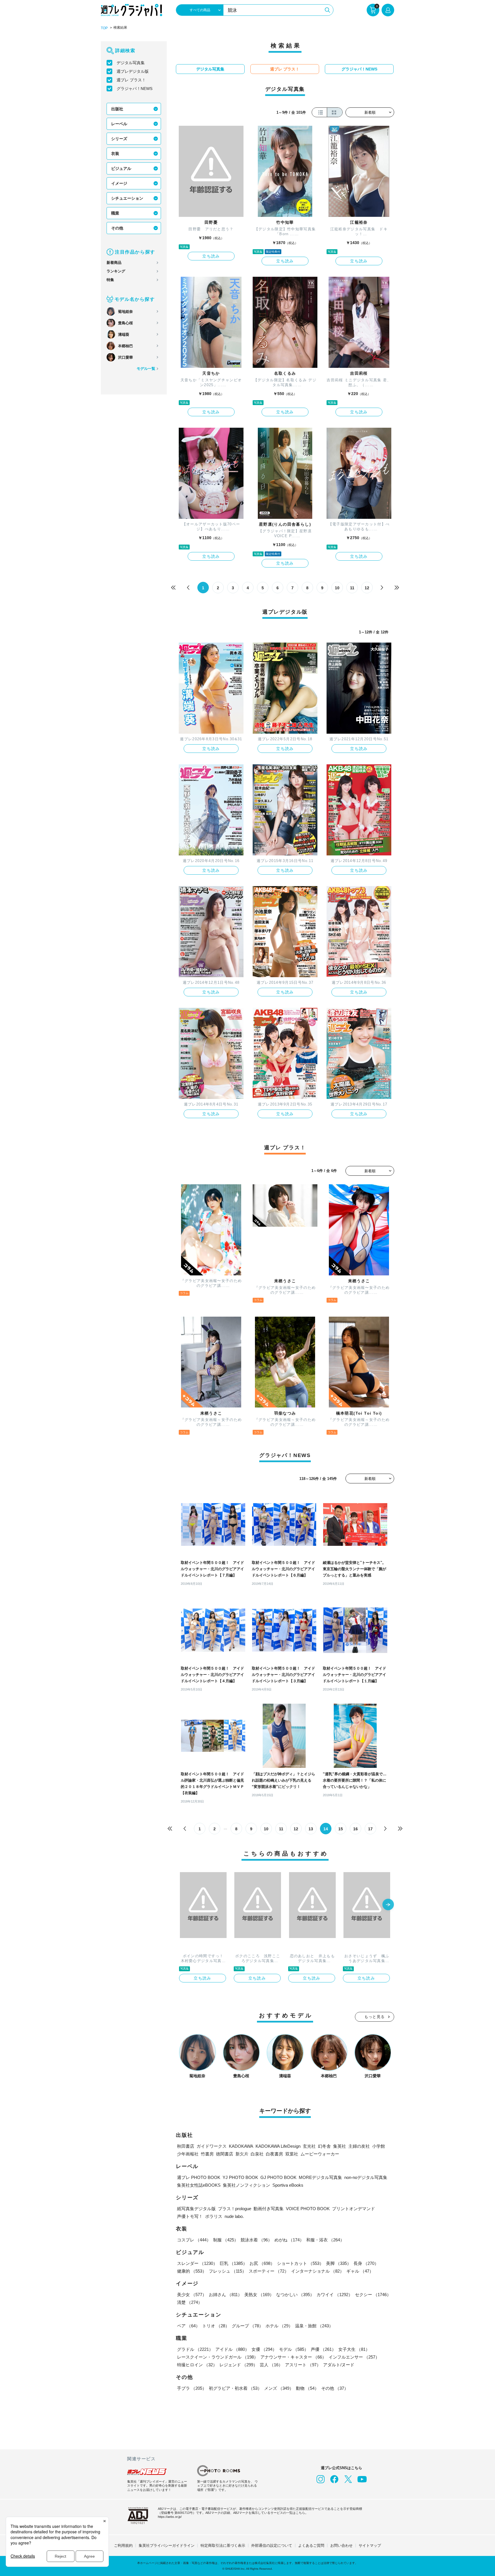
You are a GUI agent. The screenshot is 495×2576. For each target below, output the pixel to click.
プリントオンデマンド (353, 2209)
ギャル (360, 2271)
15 (341, 1829)
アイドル (232, 2349)
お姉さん (225, 2295)
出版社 (117, 109)
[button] (388, 1905)
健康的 (192, 2271)
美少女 (192, 2295)
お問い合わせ (341, 2545)
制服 (226, 2240)
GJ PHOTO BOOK (278, 2177)
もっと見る (375, 2017)
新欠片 (242, 2154)
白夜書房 (274, 2154)
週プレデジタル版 (133, 71)
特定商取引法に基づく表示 (223, 2545)
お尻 (262, 2263)
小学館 (379, 2146)
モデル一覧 (146, 369)
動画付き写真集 (269, 2209)
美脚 (339, 2263)
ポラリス (214, 2216)
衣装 (115, 154)
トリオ (216, 2326)
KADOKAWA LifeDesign (278, 2146)
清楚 (190, 2302)
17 (370, 1829)
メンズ (279, 2388)
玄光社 (309, 2146)
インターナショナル (318, 2271)
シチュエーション (127, 198)
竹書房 (207, 2154)
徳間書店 (225, 2154)
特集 (110, 280)
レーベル (119, 124)
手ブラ (192, 2388)
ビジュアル (121, 168)
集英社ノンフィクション (246, 2185)
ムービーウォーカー (320, 2154)
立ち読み (211, 256)
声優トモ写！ (190, 2216)
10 (337, 588)
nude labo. (234, 2216)
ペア (188, 2326)
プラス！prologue (235, 2209)
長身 (366, 2263)
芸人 (271, 2365)
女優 (264, 2349)
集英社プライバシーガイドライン (167, 2545)
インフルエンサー (354, 2357)
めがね (289, 2240)
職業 (115, 213)
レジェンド (238, 2365)
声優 (323, 2349)
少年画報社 (188, 2154)
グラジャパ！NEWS (134, 89)
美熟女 (259, 2295)
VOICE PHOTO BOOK (308, 2209)
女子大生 (354, 2349)
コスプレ (194, 2240)
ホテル (279, 2326)
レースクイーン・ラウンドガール (218, 2357)
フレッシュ (228, 2271)
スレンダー (197, 2263)
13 (311, 1829)
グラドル (195, 2349)
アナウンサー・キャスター (293, 2357)
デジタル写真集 (131, 63)
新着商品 (114, 263)
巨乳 (233, 2263)
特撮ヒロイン (197, 2365)
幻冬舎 (324, 2146)
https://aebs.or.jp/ (170, 2517)
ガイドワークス (212, 2146)
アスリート (303, 2365)
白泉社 (257, 2154)
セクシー (373, 2295)
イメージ (119, 183)
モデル (294, 2349)
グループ (247, 2326)
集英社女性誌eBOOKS (199, 2185)
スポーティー (269, 2271)
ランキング (116, 271)
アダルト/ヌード (339, 2365)
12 (367, 588)
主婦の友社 (359, 2146)
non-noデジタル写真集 (366, 2177)
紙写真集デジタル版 (196, 2209)
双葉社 (292, 2154)
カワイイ (335, 2295)
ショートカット (300, 2263)
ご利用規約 (123, 2545)
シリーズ (119, 139)
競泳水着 (256, 2240)
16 (355, 1829)
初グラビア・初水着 (235, 2388)
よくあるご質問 (311, 2545)
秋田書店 (186, 2146)
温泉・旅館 (314, 2326)
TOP (104, 28)
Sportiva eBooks (288, 2185)
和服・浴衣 (325, 2240)
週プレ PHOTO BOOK (199, 2177)
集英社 (340, 2146)
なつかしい (295, 2295)
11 (352, 588)
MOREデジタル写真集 (320, 2177)
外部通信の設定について (272, 2545)
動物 (307, 2388)
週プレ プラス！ (131, 80)
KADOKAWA (241, 2146)
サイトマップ (370, 2545)
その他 (117, 228)
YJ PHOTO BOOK (240, 2177)
